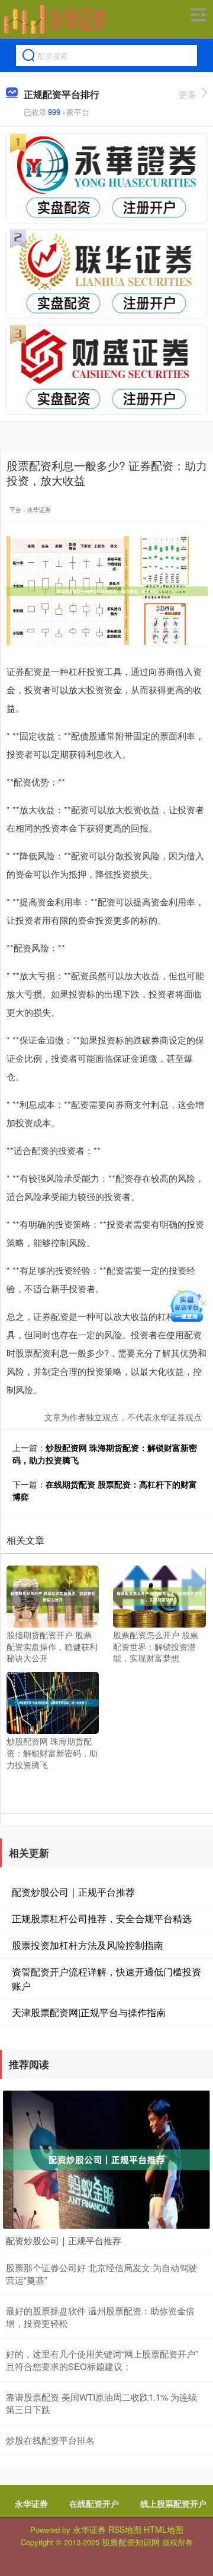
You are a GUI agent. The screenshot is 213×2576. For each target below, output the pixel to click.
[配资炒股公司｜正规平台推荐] (106, 2158)
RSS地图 (125, 2529)
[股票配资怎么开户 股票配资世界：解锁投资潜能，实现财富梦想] (159, 1595)
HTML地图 (164, 2529)
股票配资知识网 (131, 2542)
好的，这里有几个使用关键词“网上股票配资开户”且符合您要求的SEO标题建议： (102, 2360)
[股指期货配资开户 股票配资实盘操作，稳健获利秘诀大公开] (53, 1595)
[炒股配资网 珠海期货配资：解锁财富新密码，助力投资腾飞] (53, 1701)
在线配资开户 (94, 2503)
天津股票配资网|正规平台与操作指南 (89, 2012)
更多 (188, 94)
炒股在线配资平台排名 (50, 2440)
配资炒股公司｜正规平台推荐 (73, 1892)
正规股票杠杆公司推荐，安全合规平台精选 (102, 1918)
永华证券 (31, 2503)
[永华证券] (55, 19)
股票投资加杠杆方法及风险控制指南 (88, 1945)
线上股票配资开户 (173, 2503)
